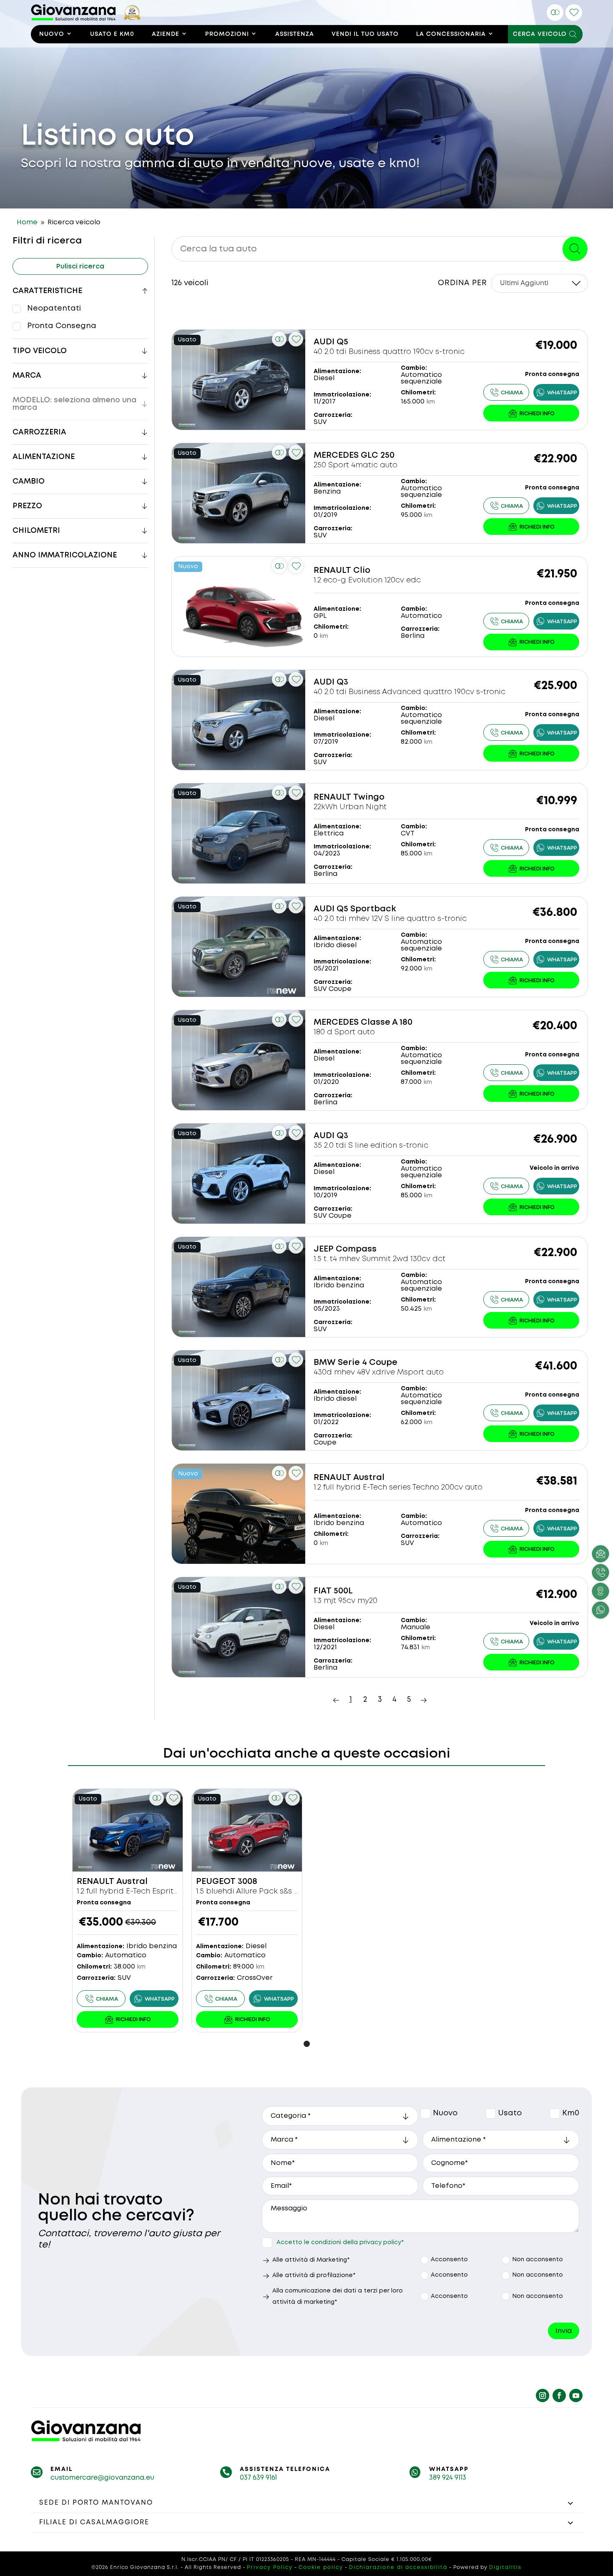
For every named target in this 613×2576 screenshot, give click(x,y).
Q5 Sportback (366, 909)
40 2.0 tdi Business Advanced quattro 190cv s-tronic (410, 692)
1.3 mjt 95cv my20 (345, 1601)
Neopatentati (54, 309)
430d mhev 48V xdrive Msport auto (379, 1372)
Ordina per (462, 283)
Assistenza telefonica (285, 2469)
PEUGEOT (216, 1882)
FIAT (323, 1591)
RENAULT (332, 571)
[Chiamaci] (600, 1573)
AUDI (324, 342)
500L (343, 1591)
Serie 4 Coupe (368, 1363)
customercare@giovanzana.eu (102, 2478)
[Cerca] (575, 249)
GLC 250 (378, 455)
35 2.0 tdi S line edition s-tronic (371, 1146)
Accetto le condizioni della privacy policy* (340, 2242)
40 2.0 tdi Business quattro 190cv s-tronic (389, 352)
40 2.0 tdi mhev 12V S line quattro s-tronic (390, 919)
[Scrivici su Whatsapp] (600, 1610)
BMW (325, 1363)
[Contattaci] (531, 413)
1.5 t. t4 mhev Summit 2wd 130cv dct (379, 1259)
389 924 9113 (448, 2478)
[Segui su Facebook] (559, 2395)
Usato (491, 2113)
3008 (247, 1882)
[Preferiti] (574, 13)
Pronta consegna (62, 326)
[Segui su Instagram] (543, 2395)
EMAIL (62, 2469)
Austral (369, 1478)
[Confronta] (555, 13)
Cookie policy (321, 2567)
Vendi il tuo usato (365, 34)
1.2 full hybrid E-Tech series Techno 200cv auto (398, 1487)
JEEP (324, 1249)
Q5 (342, 342)
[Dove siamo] (600, 1591)
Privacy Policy (270, 2567)
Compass (356, 1249)
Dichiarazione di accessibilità (398, 2567)
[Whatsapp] (556, 392)
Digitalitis (505, 2567)
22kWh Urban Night (350, 807)
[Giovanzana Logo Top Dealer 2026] (87, 19)
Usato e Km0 (112, 34)
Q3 (342, 682)
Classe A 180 (387, 1022)
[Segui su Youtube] (576, 2395)
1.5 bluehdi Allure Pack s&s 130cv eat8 (265, 1891)
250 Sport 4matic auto (355, 465)
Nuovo (52, 34)
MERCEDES (336, 455)
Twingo (369, 797)
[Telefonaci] (506, 392)
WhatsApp (449, 2469)
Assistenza (295, 34)
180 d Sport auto (344, 1032)
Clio (362, 571)
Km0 (555, 2113)
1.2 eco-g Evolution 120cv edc (367, 580)
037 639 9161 (258, 2478)
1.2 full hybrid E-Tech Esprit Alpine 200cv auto (160, 1891)
